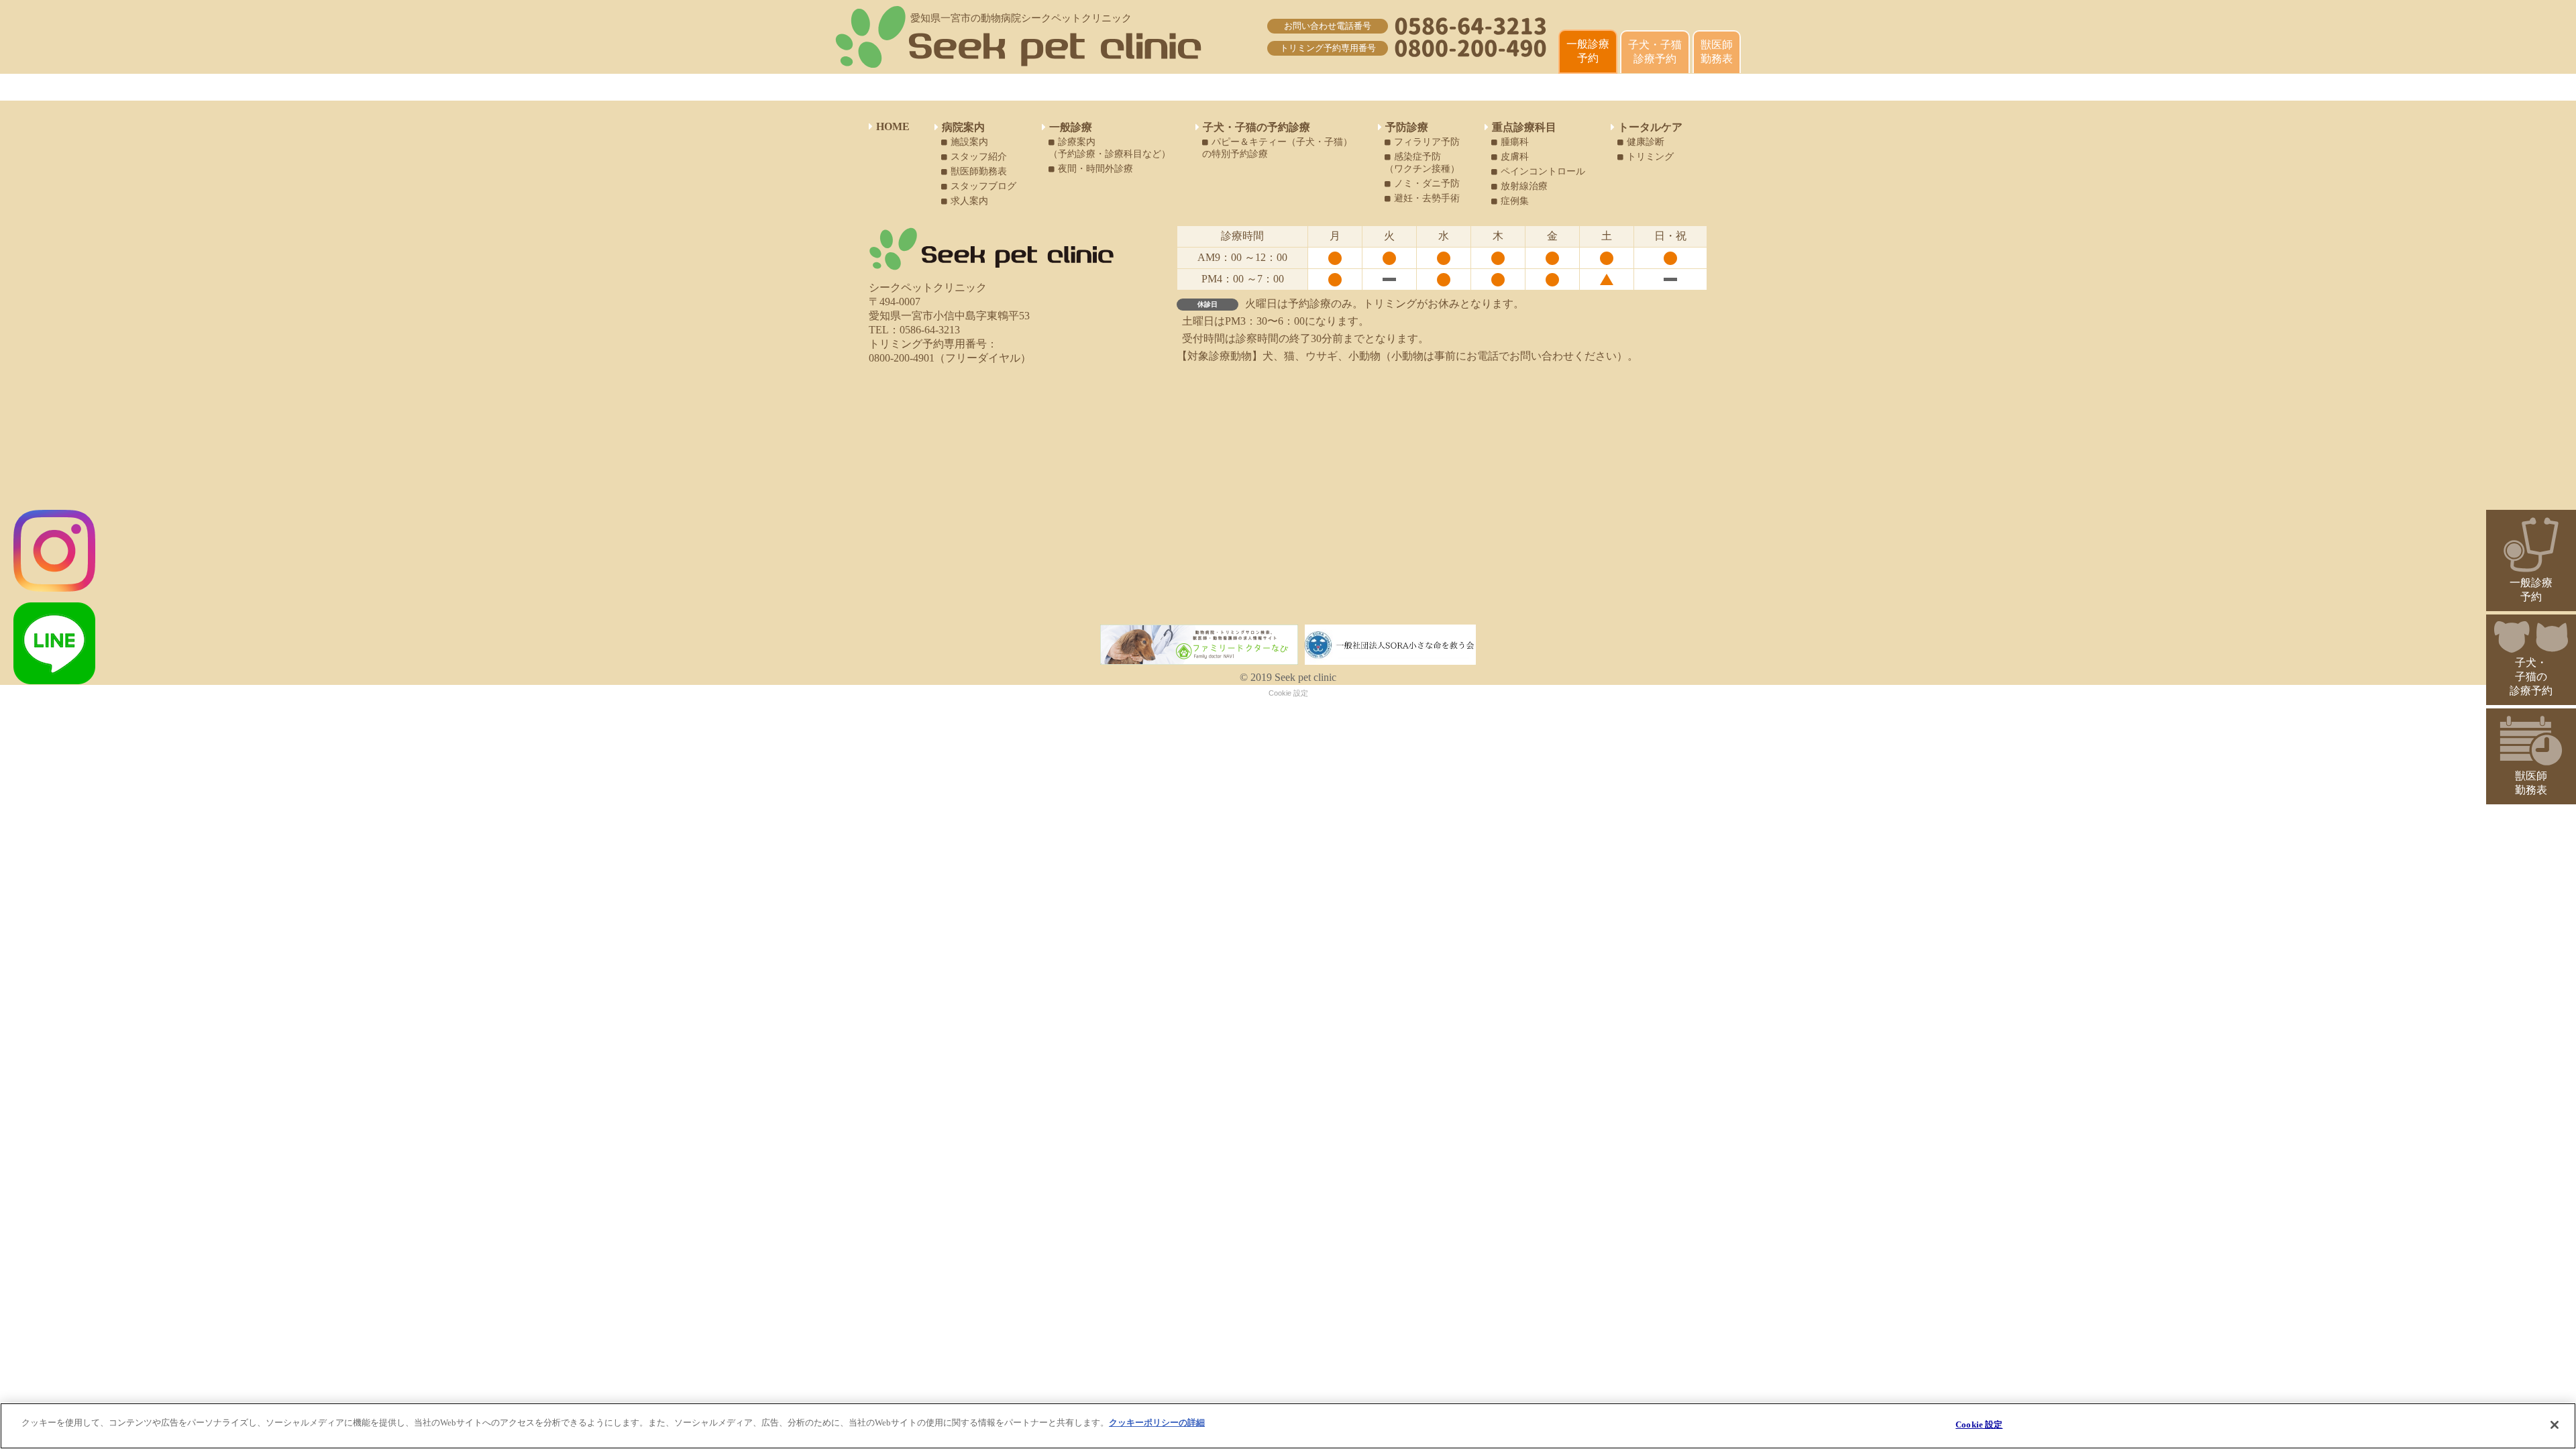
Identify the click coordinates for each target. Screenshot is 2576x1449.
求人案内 (969, 201)
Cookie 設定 (1288, 693)
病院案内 (963, 127)
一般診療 (1071, 127)
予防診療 (1407, 127)
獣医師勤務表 (979, 171)
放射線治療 (1524, 186)
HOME (893, 126)
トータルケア (1650, 127)
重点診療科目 (1524, 127)
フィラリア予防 (1427, 142)
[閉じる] (2555, 1425)
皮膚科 (1515, 157)
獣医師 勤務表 (1717, 52)
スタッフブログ (983, 186)
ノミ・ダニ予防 (1427, 183)
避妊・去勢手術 (1427, 198)
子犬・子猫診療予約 (1655, 52)
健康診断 (1646, 142)
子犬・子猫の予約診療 (1256, 127)
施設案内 (969, 142)
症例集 (1515, 201)
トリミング (1650, 157)
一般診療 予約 (1588, 51)
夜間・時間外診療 (1095, 169)
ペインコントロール (1543, 171)
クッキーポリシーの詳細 (1157, 1423)
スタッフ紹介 (979, 157)
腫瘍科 (1515, 142)
